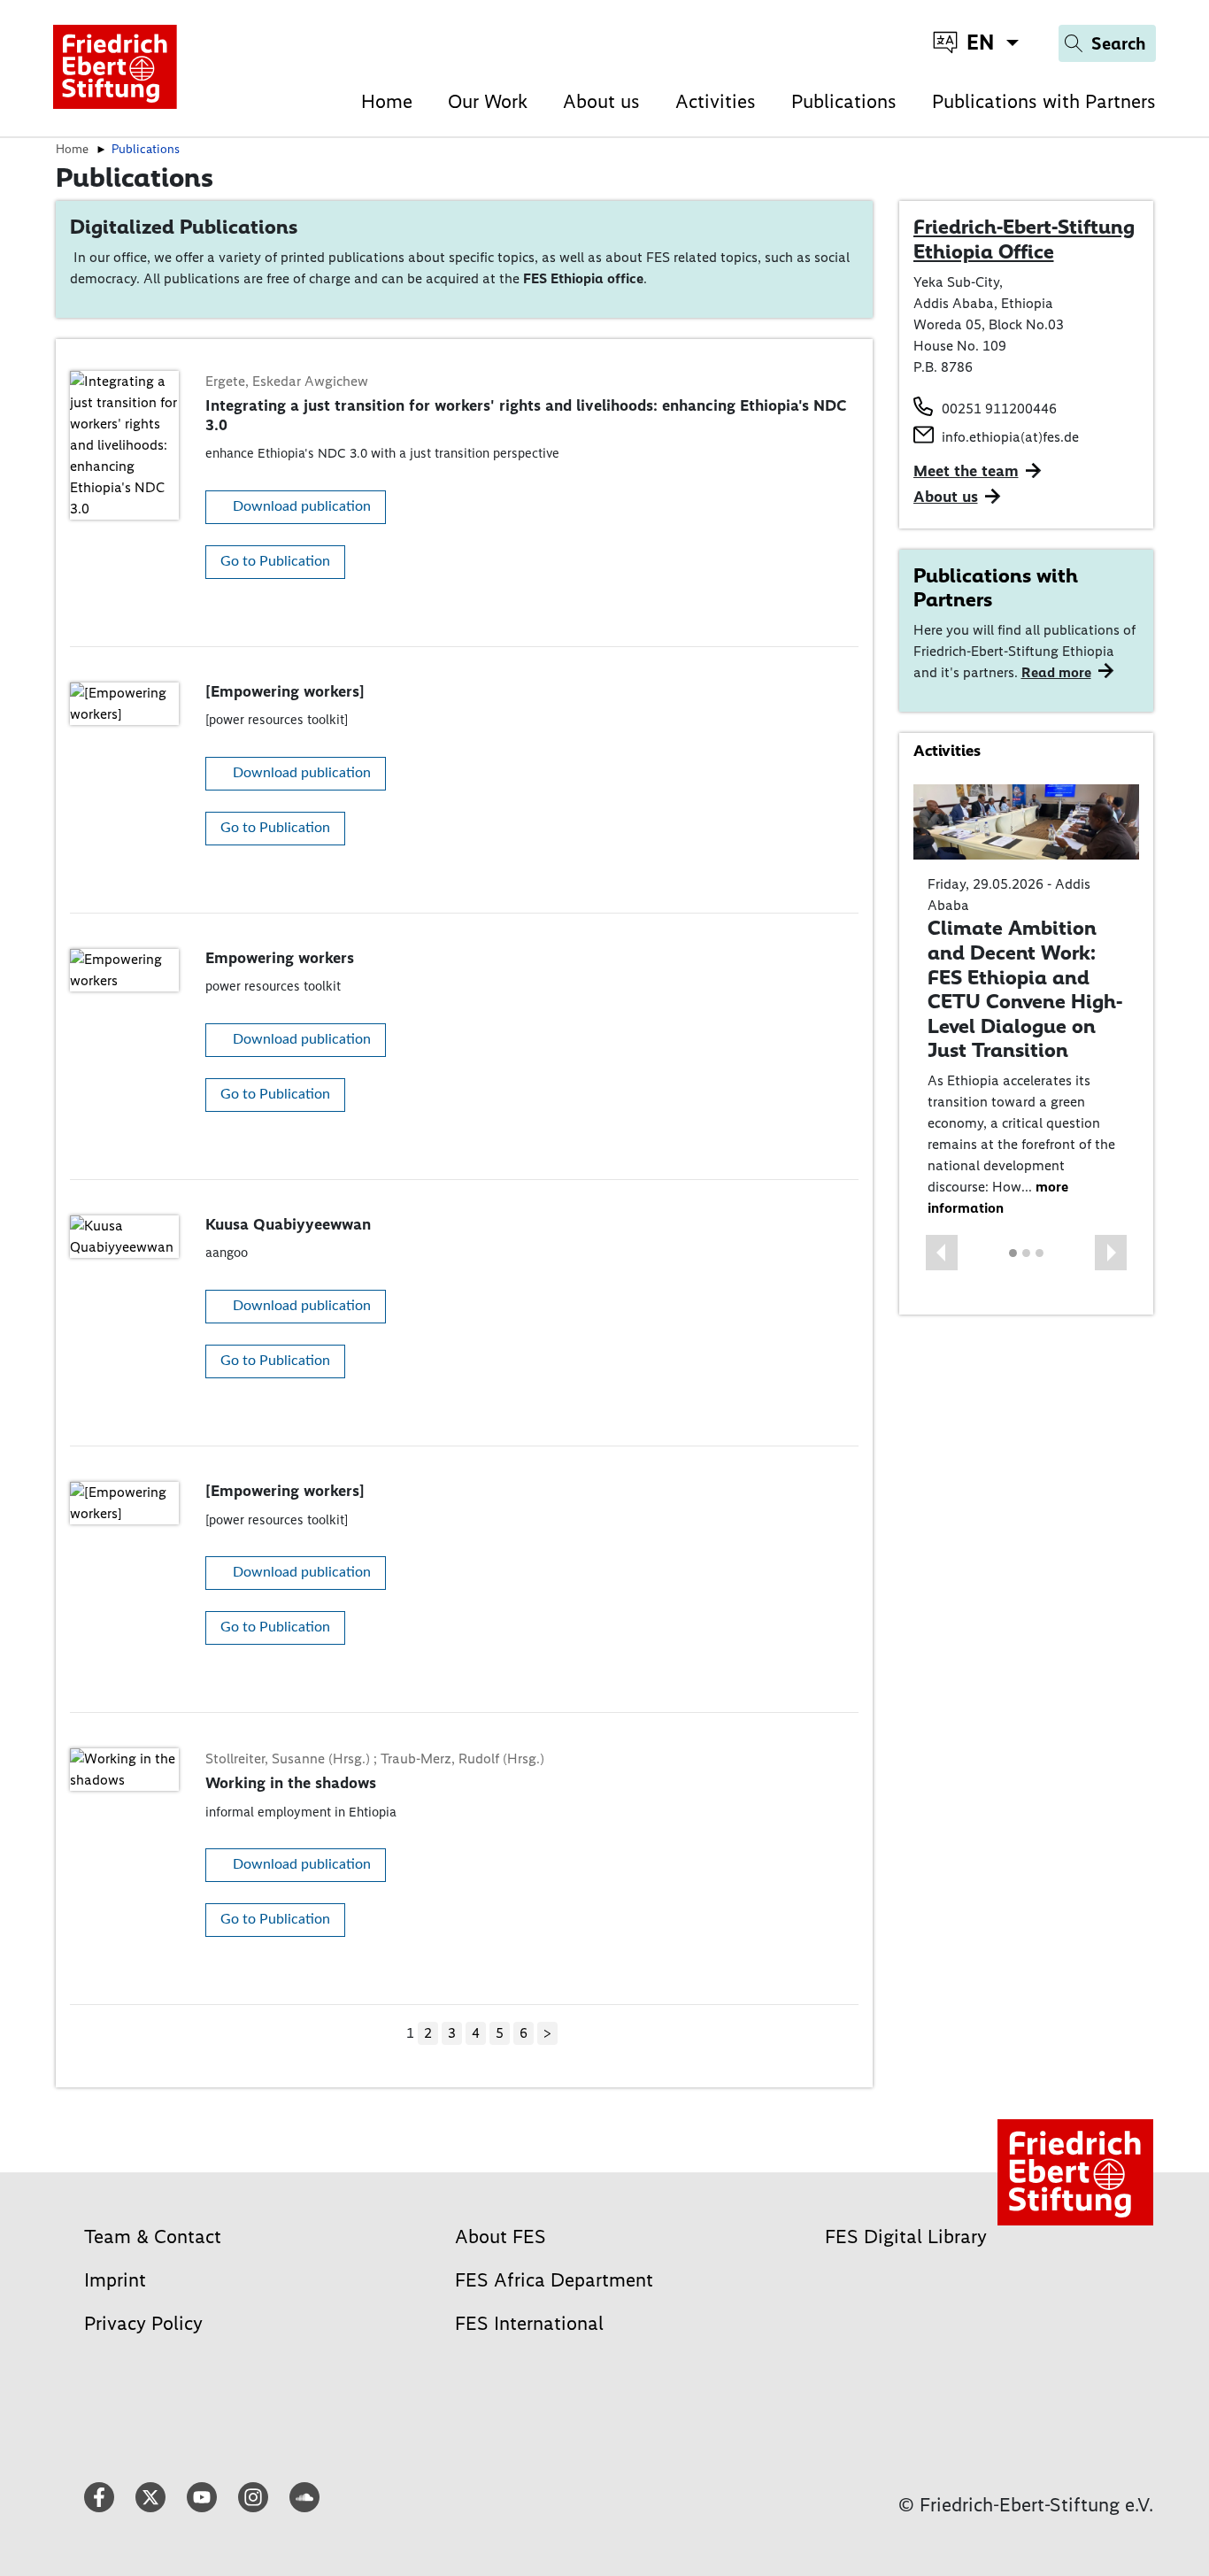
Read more (1056, 672)
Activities (716, 101)
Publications (844, 101)
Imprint (115, 2280)
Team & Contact (153, 2237)
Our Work (488, 101)
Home (387, 101)
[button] (942, 1253)
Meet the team (966, 471)
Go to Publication (275, 561)
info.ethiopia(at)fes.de (1010, 437)
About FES (501, 2237)
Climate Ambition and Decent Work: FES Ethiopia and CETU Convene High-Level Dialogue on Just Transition (1025, 989)
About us (601, 101)
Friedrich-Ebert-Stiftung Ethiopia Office (1024, 239)
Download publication (302, 506)
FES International (529, 2323)
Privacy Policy (143, 2323)
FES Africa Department (554, 2280)
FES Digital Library (906, 2237)
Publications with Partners (1044, 101)
